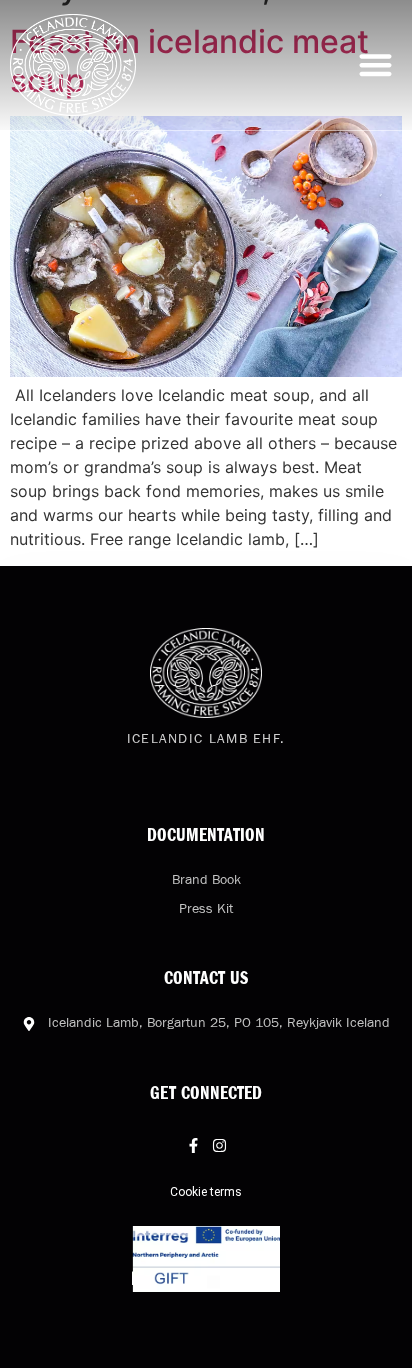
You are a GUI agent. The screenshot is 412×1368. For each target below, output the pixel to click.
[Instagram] (219, 1145)
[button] (376, 65)
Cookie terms (206, 1192)
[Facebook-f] (193, 1145)
